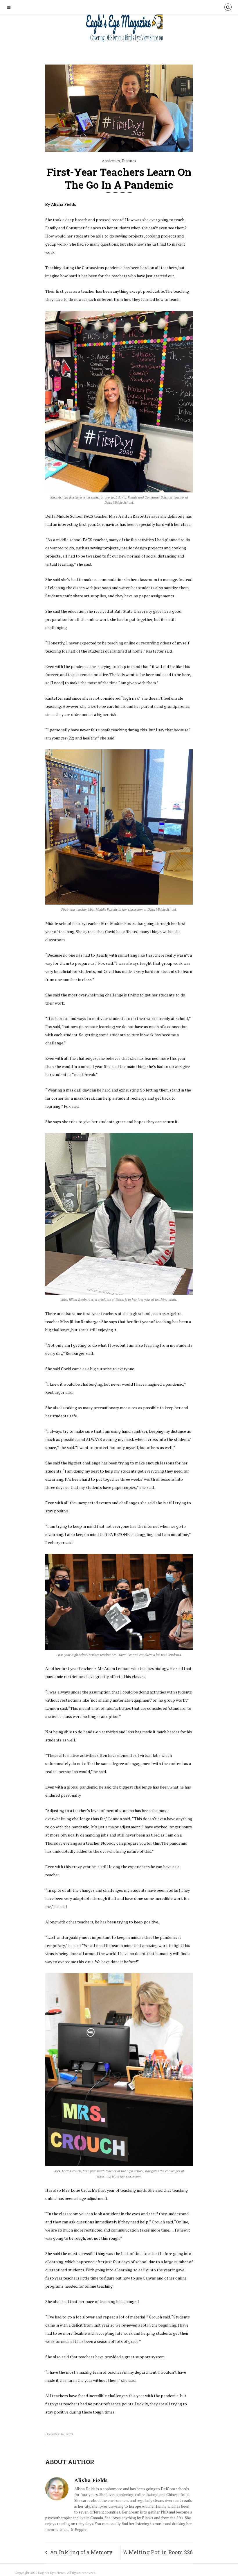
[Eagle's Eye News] (119, 29)
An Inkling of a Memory (81, 2552)
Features (129, 161)
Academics (111, 161)
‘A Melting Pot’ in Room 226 (158, 2552)
